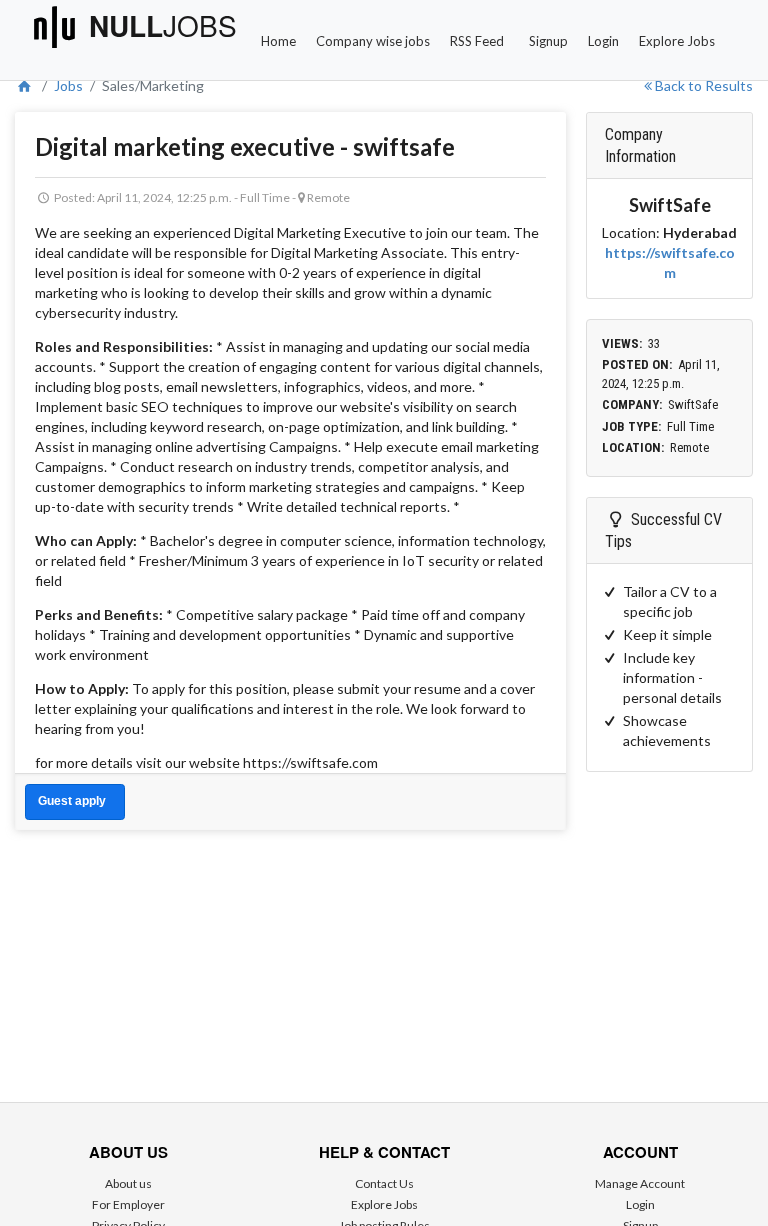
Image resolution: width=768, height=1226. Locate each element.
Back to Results (702, 85)
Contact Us (384, 1183)
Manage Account (640, 1183)
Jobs (68, 85)
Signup (548, 41)
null (163, 26)
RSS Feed (477, 41)
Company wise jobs (373, 41)
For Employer (128, 1204)
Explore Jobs (677, 41)
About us (128, 1183)
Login (603, 41)
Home (278, 41)
